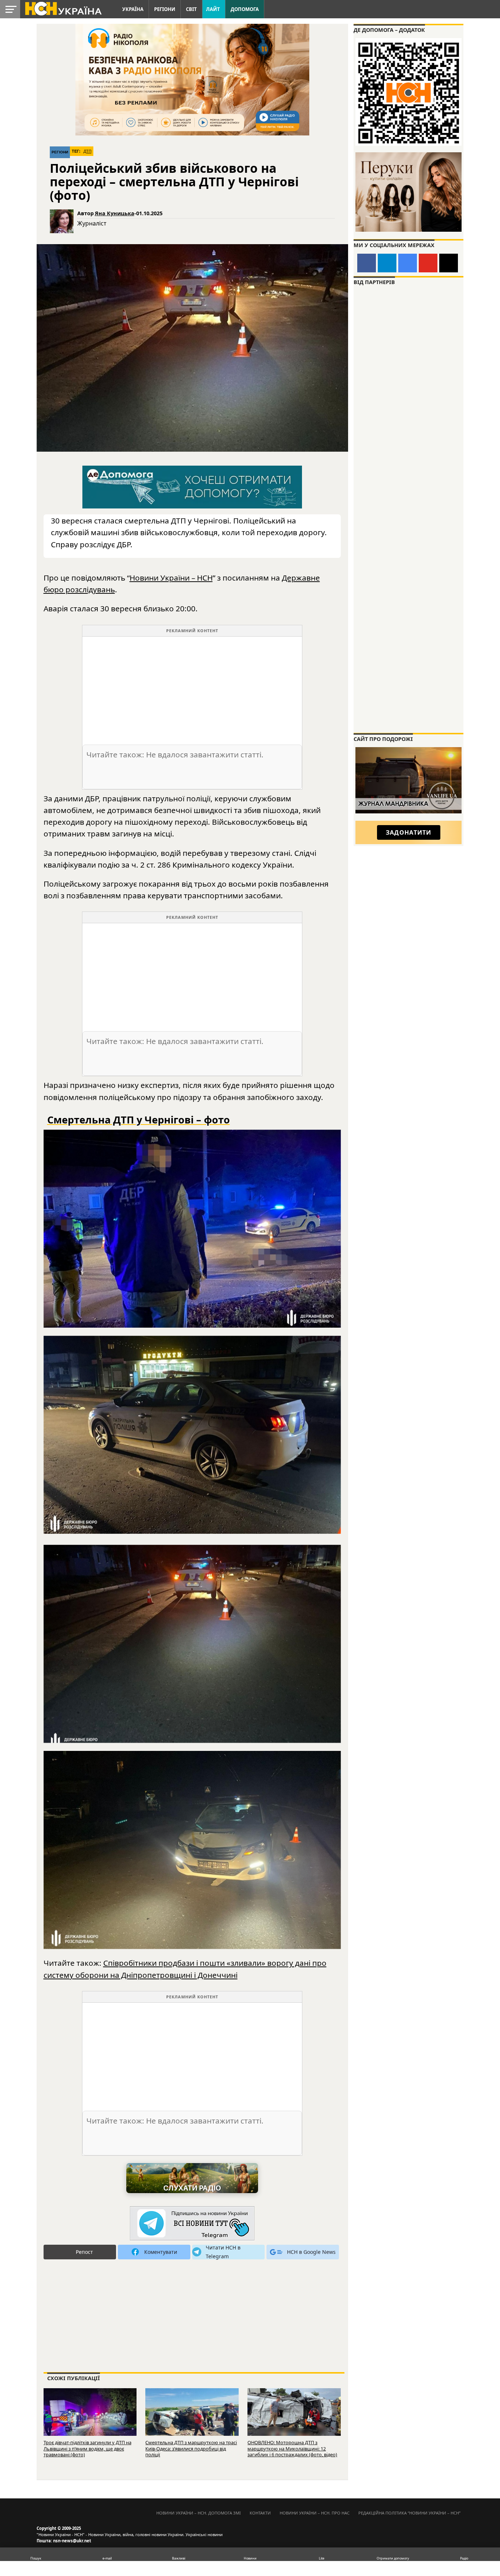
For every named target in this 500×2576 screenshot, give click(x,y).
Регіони (165, 9)
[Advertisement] (192, 688)
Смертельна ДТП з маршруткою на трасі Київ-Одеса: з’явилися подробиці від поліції (191, 2448)
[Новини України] (63, 8)
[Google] (408, 263)
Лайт (213, 9)
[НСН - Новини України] (192, 2224)
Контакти (260, 2513)
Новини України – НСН (171, 578)
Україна (133, 9)
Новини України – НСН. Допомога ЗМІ (199, 2513)
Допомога (245, 9)
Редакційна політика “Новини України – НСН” (409, 2513)
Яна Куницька (115, 213)
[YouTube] (428, 263)
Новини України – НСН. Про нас (315, 2513)
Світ (191, 9)
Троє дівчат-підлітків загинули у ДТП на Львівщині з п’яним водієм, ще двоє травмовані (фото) (87, 2448)
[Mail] (449, 263)
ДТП (87, 151)
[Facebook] (367, 263)
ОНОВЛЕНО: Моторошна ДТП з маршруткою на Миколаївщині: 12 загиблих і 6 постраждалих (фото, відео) (292, 2448)
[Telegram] (387, 263)
